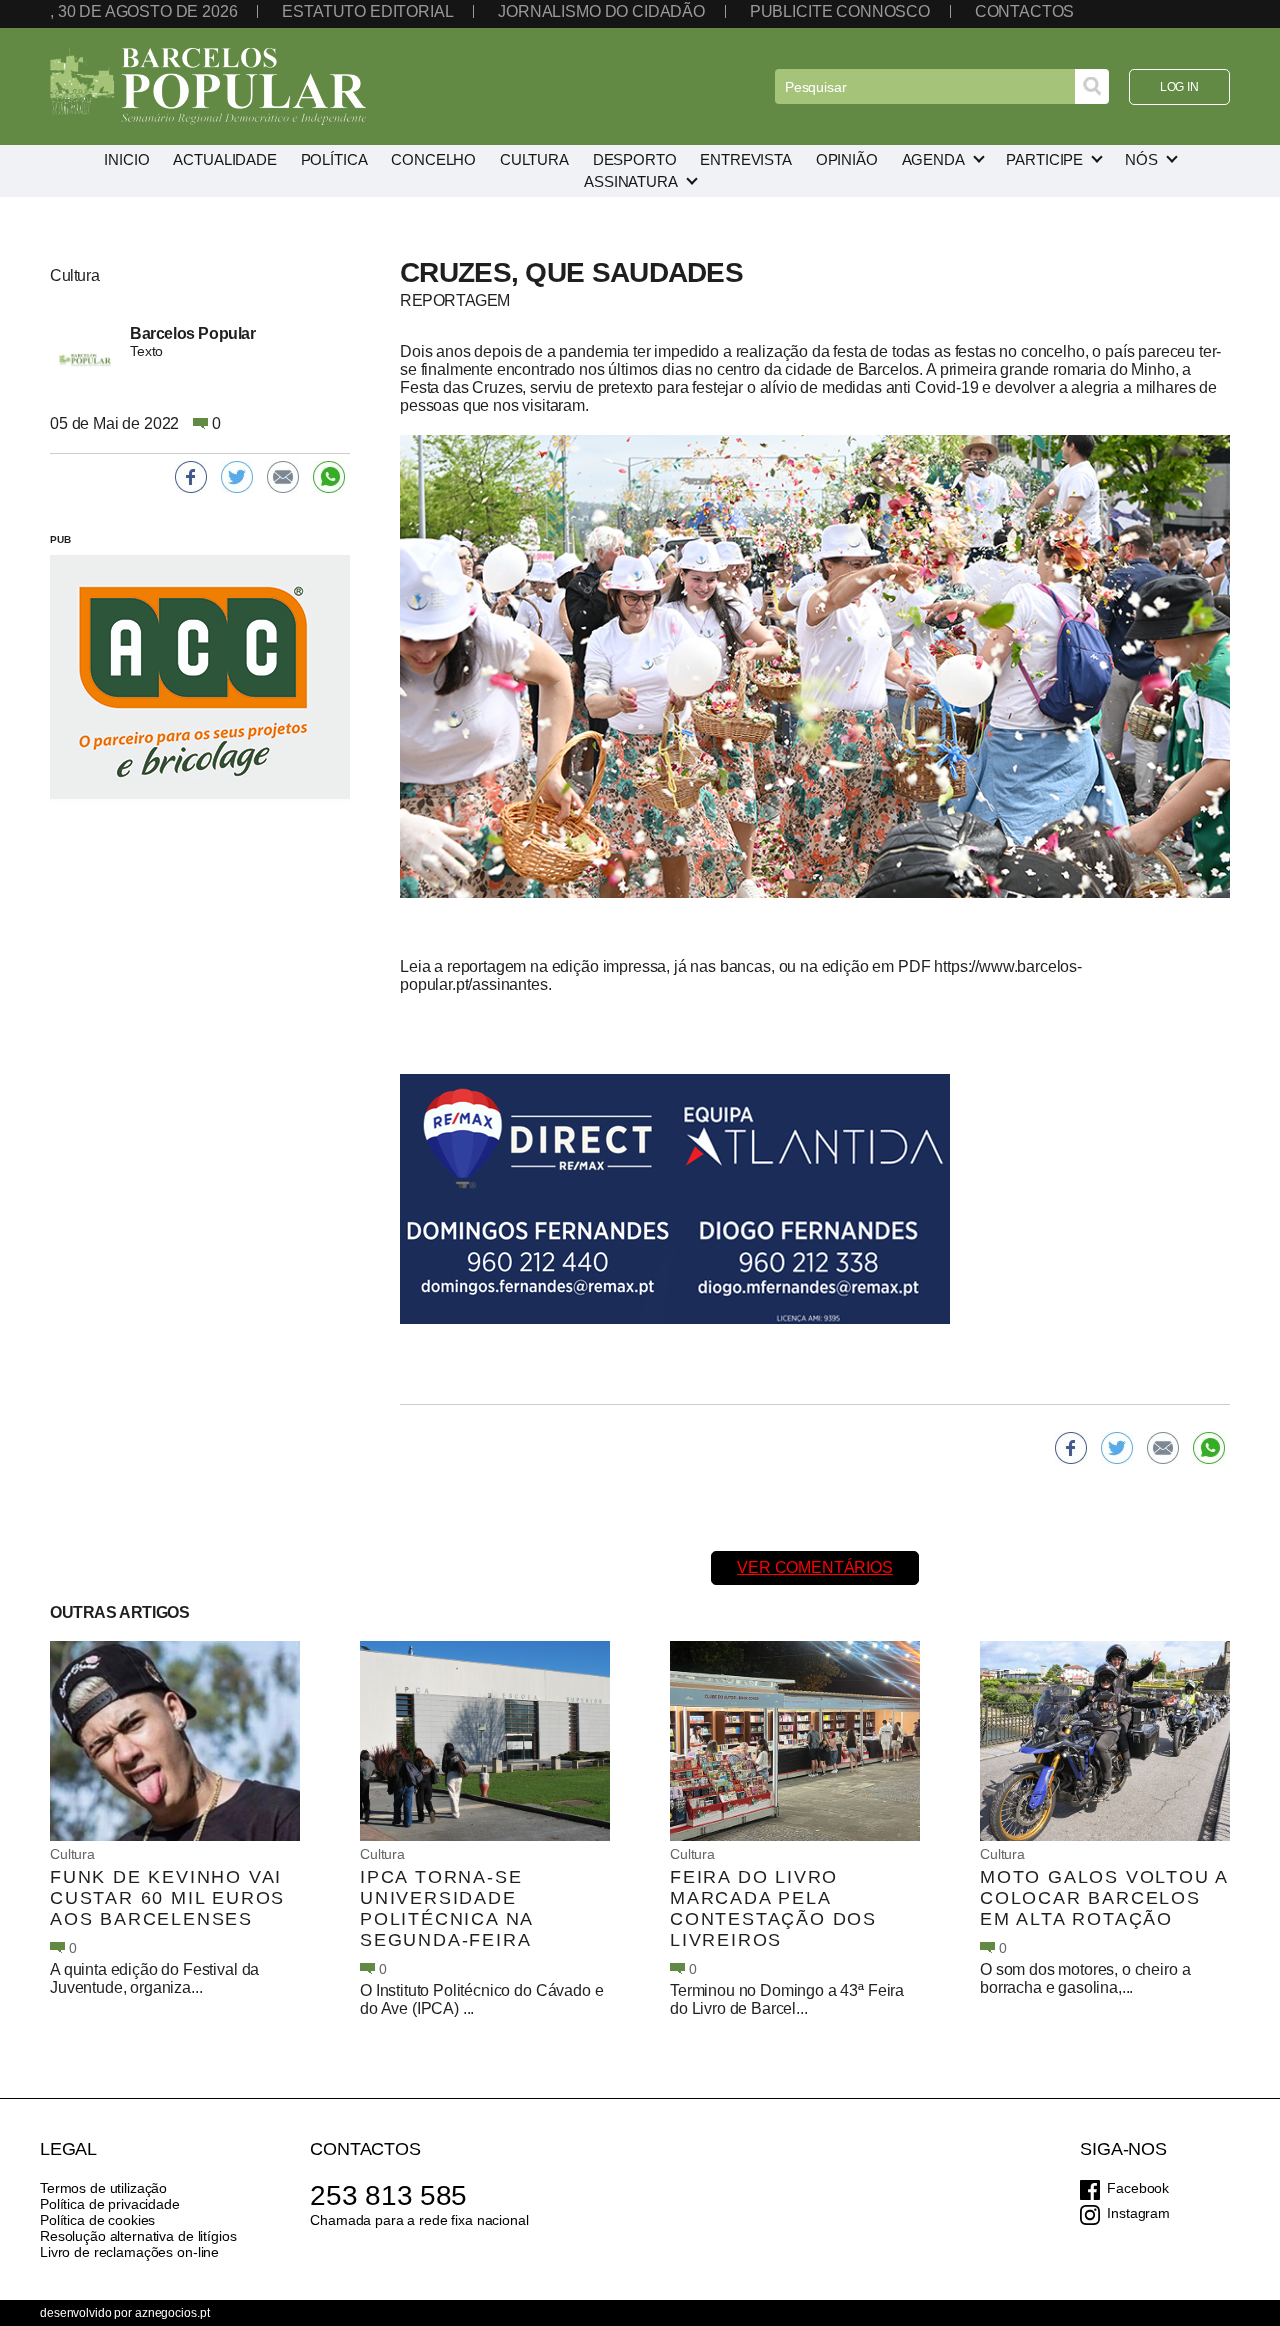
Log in (1179, 87)
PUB (60, 539)
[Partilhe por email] (1163, 1448)
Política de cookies (97, 2220)
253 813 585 (388, 2195)
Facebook (1138, 2188)
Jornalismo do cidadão (601, 11)
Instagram (1138, 2213)
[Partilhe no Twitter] (1117, 1448)
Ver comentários (815, 1567)
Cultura (72, 1854)
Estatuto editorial (367, 11)
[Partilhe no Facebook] (1071, 1448)
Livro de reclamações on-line (129, 2252)
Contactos (1025, 11)
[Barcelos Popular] (208, 86)
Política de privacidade (110, 2204)
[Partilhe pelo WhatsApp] (1209, 1448)
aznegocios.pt (172, 2313)
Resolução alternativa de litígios (138, 2236)
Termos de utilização (103, 2188)
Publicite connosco (840, 11)
